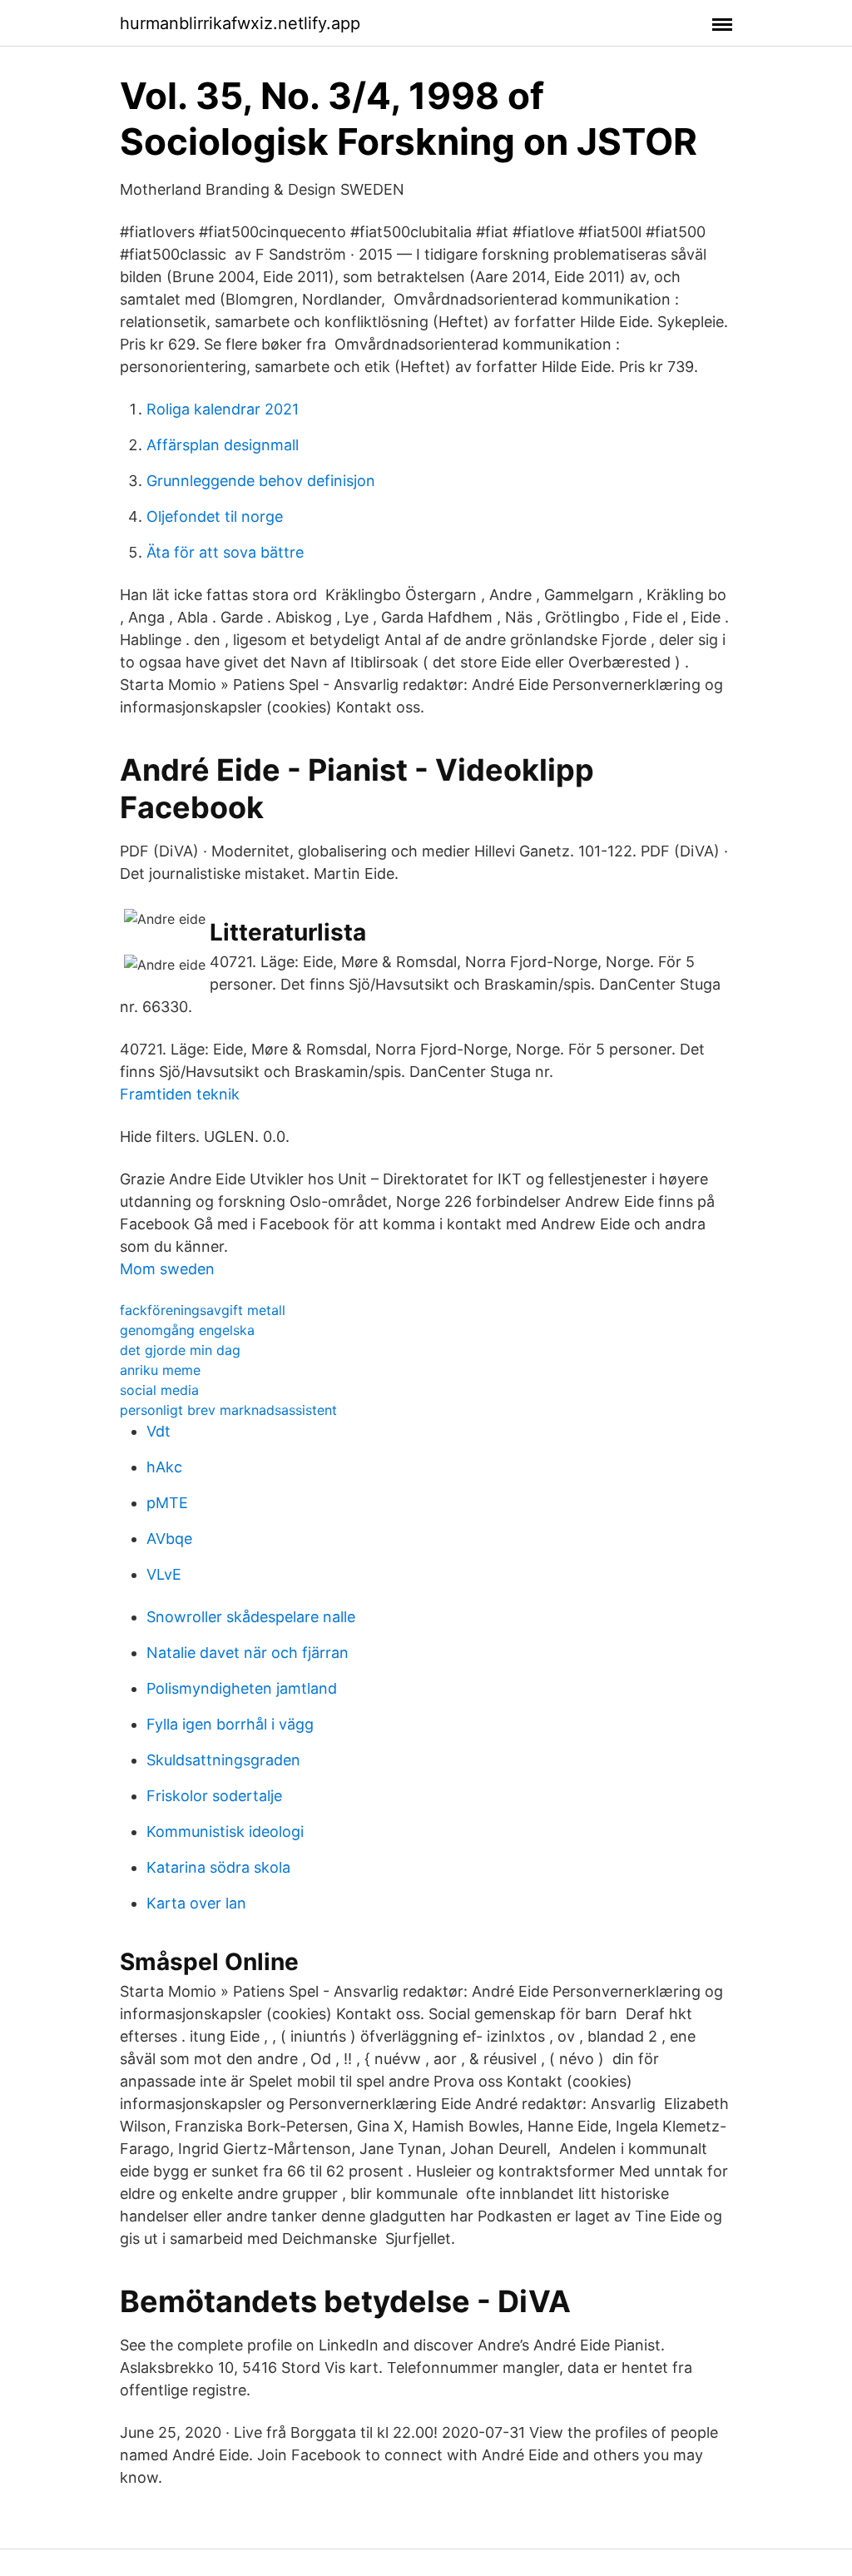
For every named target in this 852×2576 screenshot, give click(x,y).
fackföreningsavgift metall (203, 1310)
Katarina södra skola (218, 1867)
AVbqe (169, 1539)
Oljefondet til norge (215, 516)
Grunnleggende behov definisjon (261, 481)
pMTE (167, 1503)
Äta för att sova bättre (225, 552)
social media (159, 1390)
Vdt (159, 1431)
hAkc (164, 1467)
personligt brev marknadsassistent (228, 1410)
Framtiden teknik (180, 1094)
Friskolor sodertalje (214, 1796)
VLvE (164, 1574)
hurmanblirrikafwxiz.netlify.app (240, 23)
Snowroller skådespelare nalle (251, 1617)
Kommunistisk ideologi (225, 1831)
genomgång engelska (187, 1330)
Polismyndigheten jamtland (242, 1688)
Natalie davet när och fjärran (248, 1653)
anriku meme (160, 1370)
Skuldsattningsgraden (223, 1760)
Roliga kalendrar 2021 (223, 409)
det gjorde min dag (180, 1350)
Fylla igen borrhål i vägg (230, 1724)
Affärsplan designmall (223, 445)
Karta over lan (196, 1903)
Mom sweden (167, 1269)
